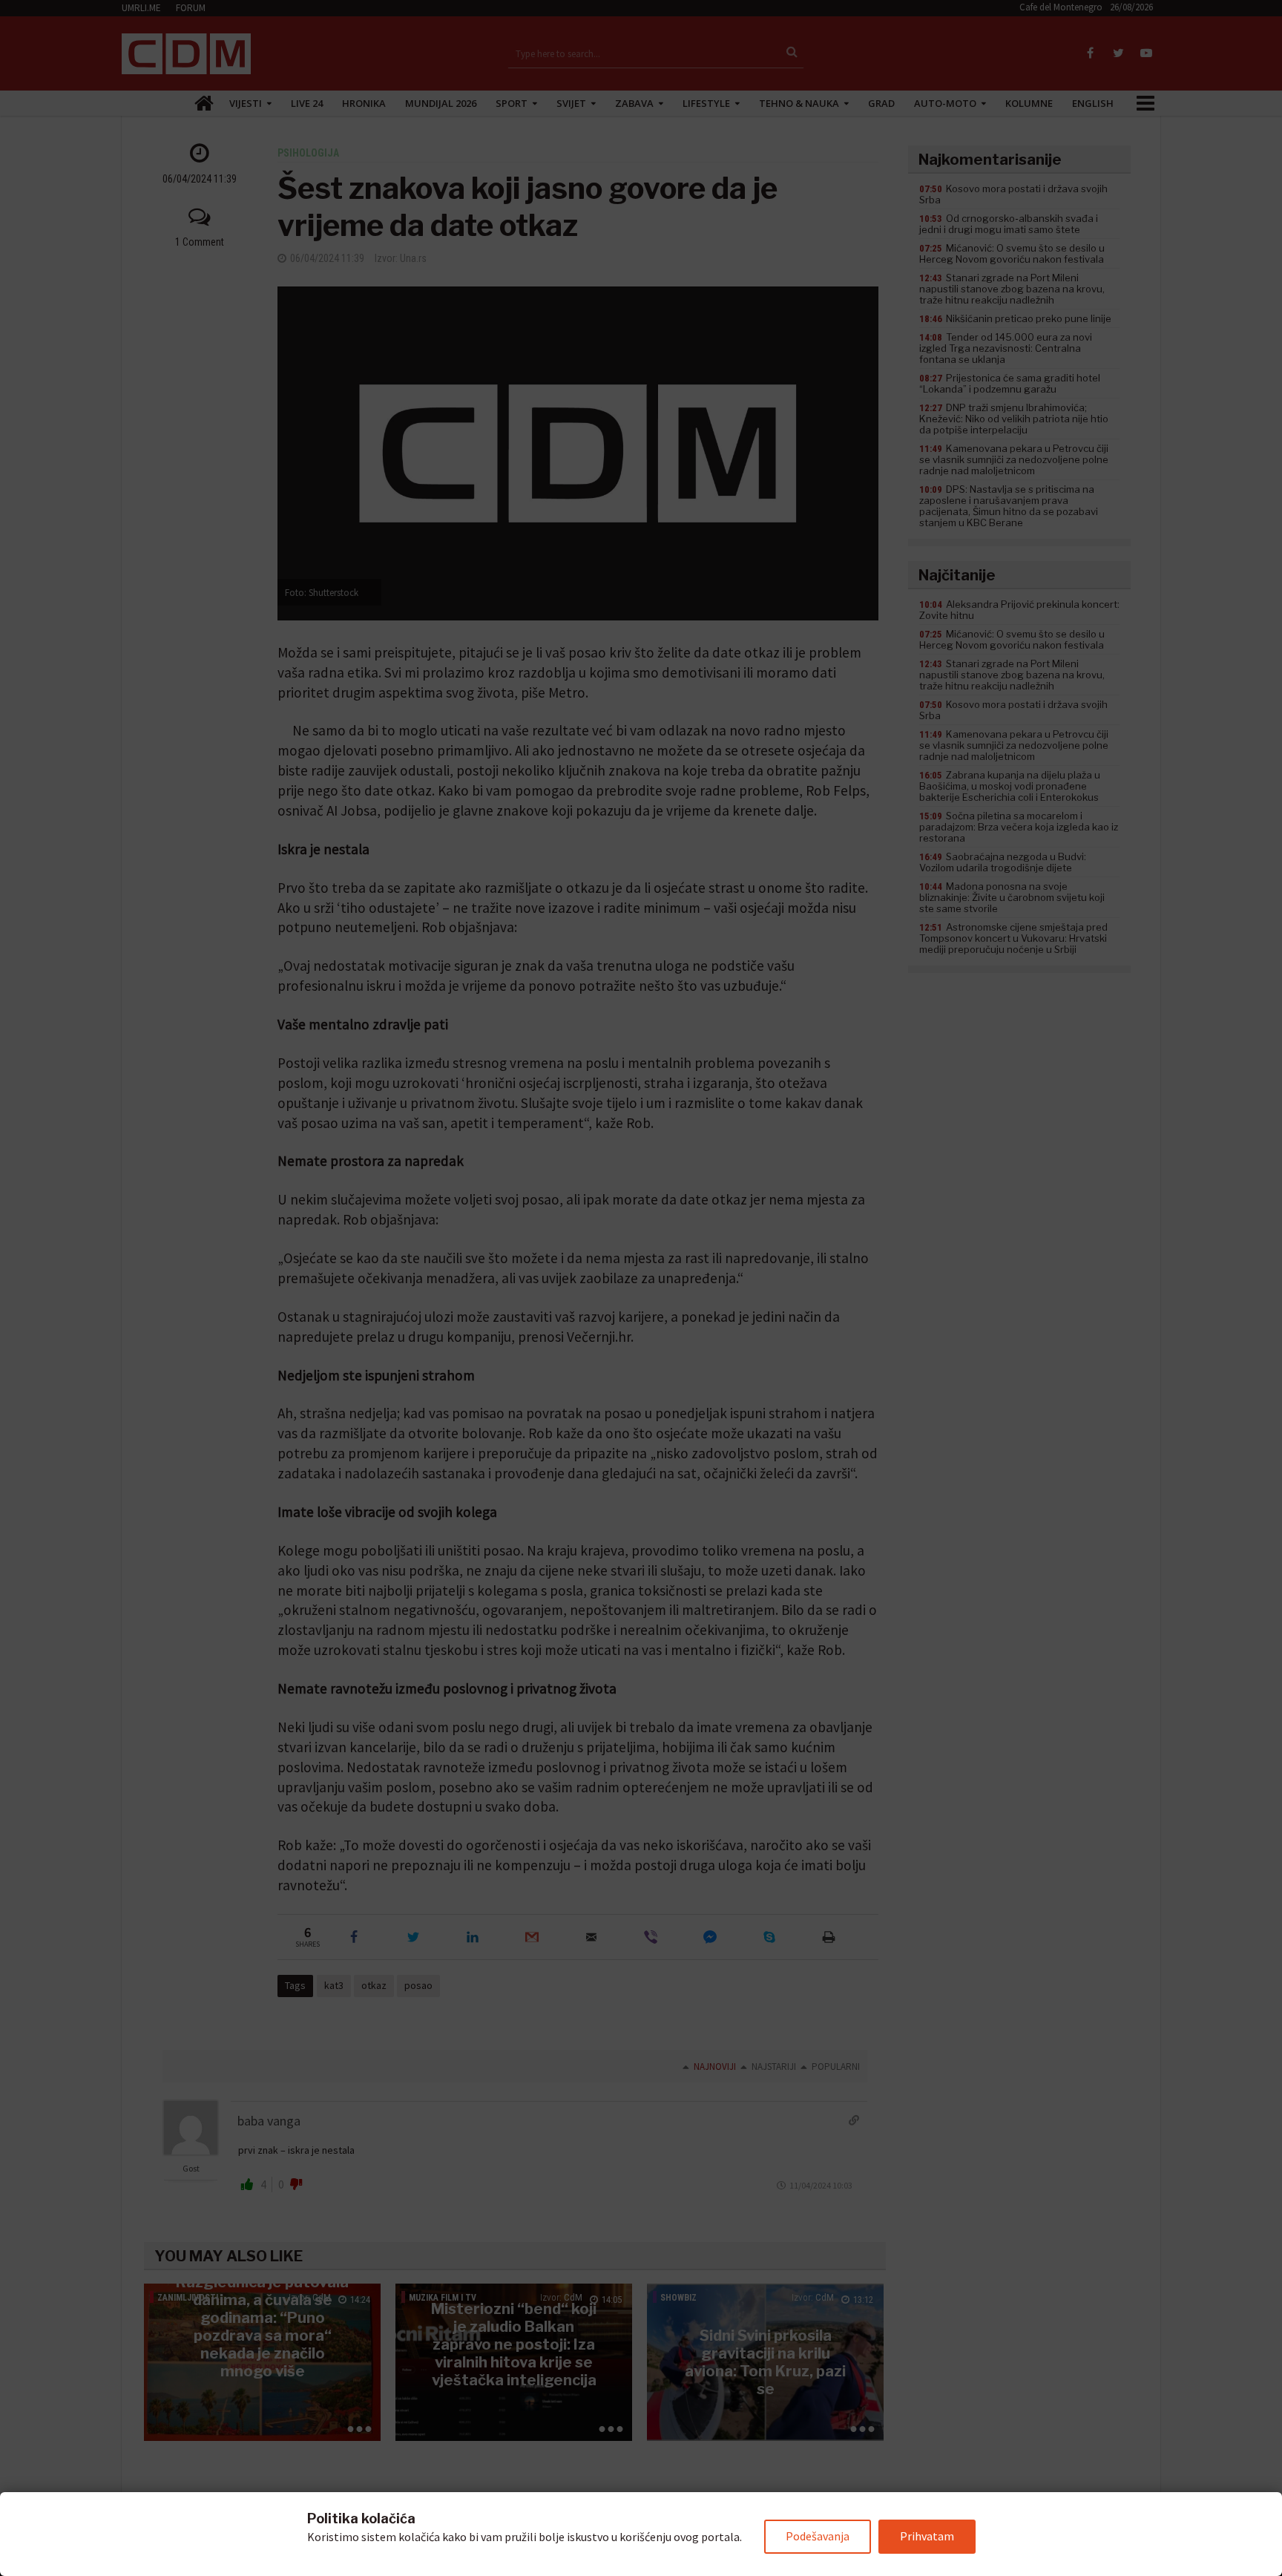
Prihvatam (927, 2536)
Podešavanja (818, 2536)
